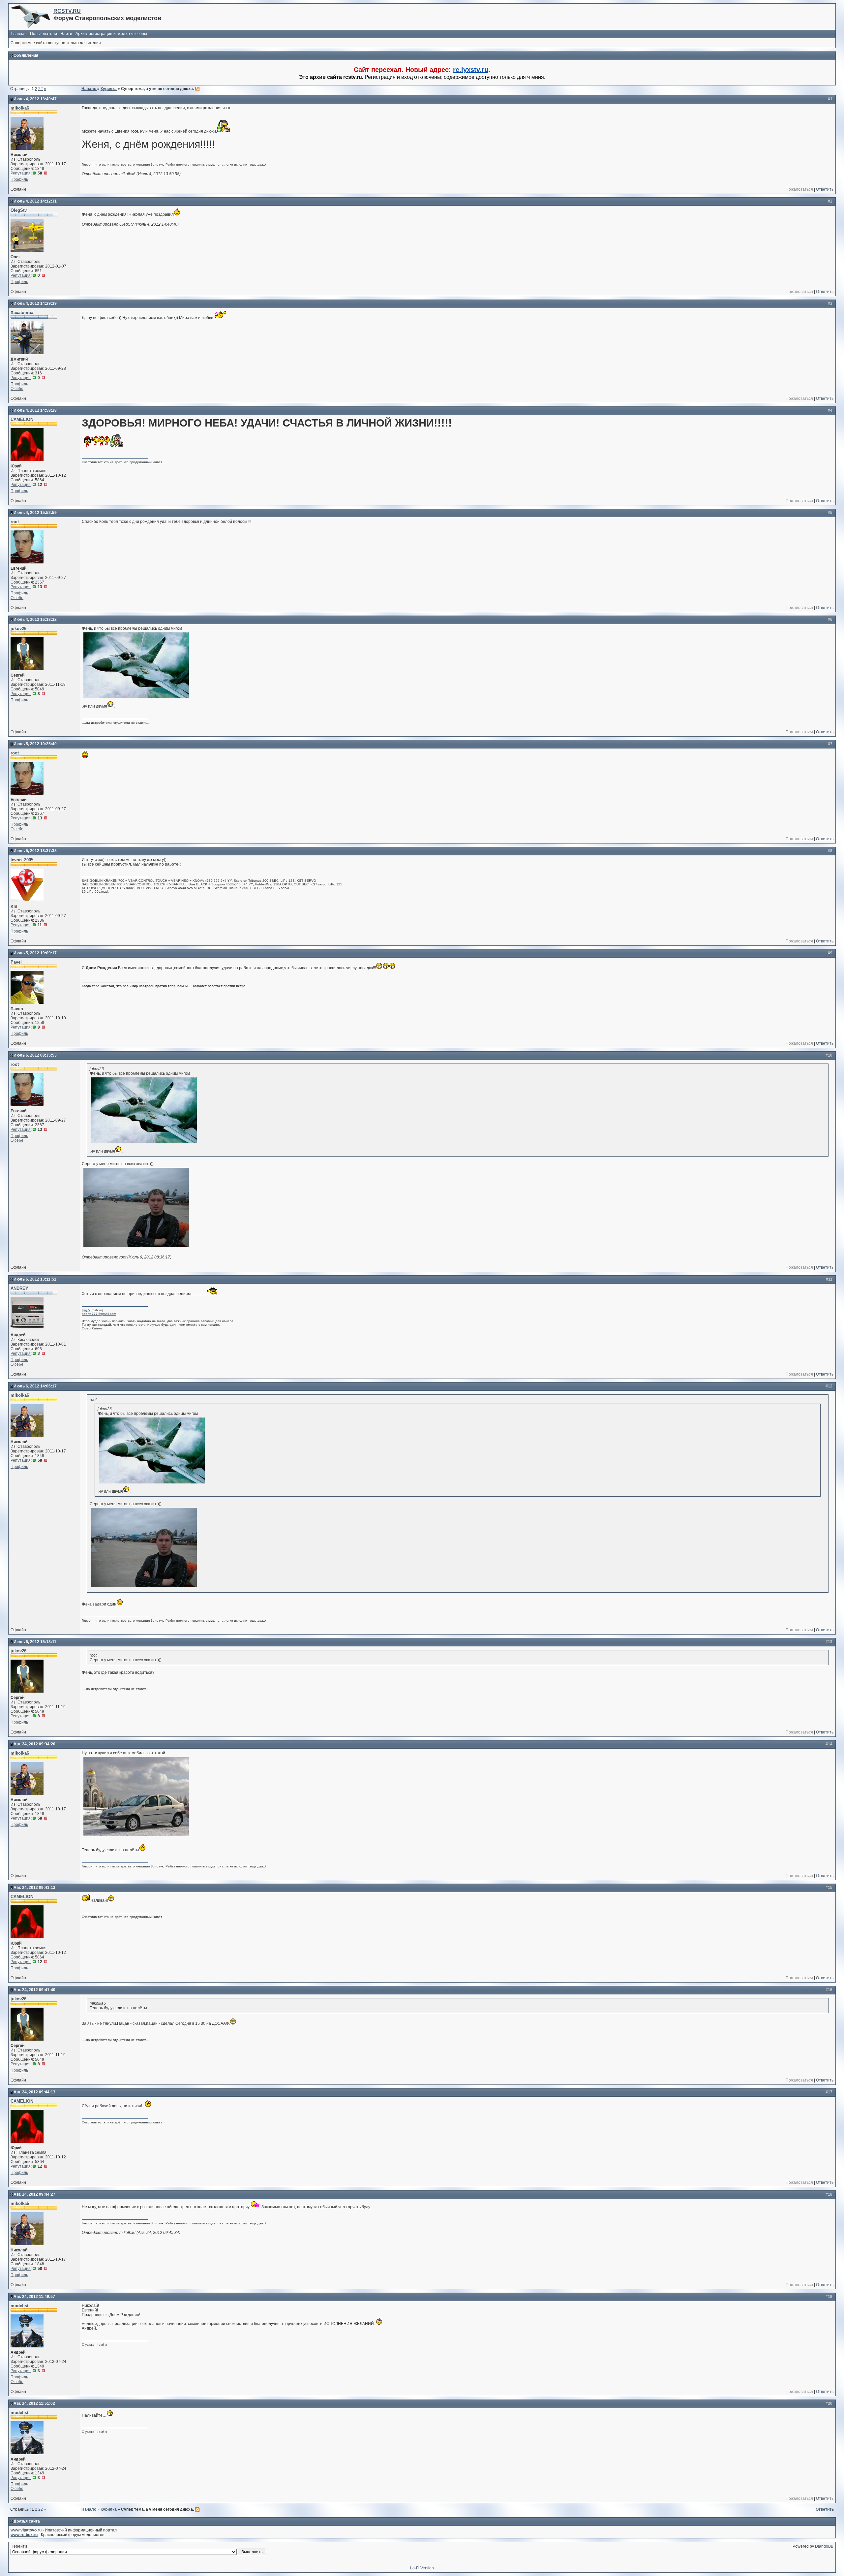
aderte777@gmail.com (99, 1314)
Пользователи (44, 34)
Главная (19, 34)
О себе (17, 389)
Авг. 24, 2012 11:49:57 (34, 2297)
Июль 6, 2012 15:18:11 (35, 1642)
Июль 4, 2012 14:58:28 (35, 410)
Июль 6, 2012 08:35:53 (35, 1055)
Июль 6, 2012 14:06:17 (35, 1386)
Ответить (825, 189)
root (15, 522)
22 (41, 89)
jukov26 (18, 629)
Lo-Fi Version (422, 2568)
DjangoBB (824, 2546)
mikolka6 (20, 108)
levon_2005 (22, 860)
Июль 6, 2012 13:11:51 (35, 1279)
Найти (66, 34)
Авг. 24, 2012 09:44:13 (34, 2092)
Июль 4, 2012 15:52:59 (35, 513)
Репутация (21, 173)
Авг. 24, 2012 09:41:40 (34, 1990)
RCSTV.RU (67, 11)
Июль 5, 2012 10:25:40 (35, 744)
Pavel (16, 962)
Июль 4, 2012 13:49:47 (35, 99)
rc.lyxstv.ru (471, 70)
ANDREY (19, 1288)
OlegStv (19, 210)
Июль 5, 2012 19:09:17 (35, 953)
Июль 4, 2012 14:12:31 (35, 201)
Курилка (109, 89)
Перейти (19, 2546)
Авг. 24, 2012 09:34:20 (34, 1744)
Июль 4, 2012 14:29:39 (35, 303)
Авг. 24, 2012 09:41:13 (34, 1888)
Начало (89, 89)
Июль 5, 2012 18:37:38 (35, 851)
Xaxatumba (22, 313)
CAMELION (22, 419)
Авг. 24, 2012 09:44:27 (34, 2194)
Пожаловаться (799, 189)
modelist (19, 2306)
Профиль (19, 179)
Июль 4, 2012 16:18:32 (35, 620)
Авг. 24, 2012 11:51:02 (34, 2403)
